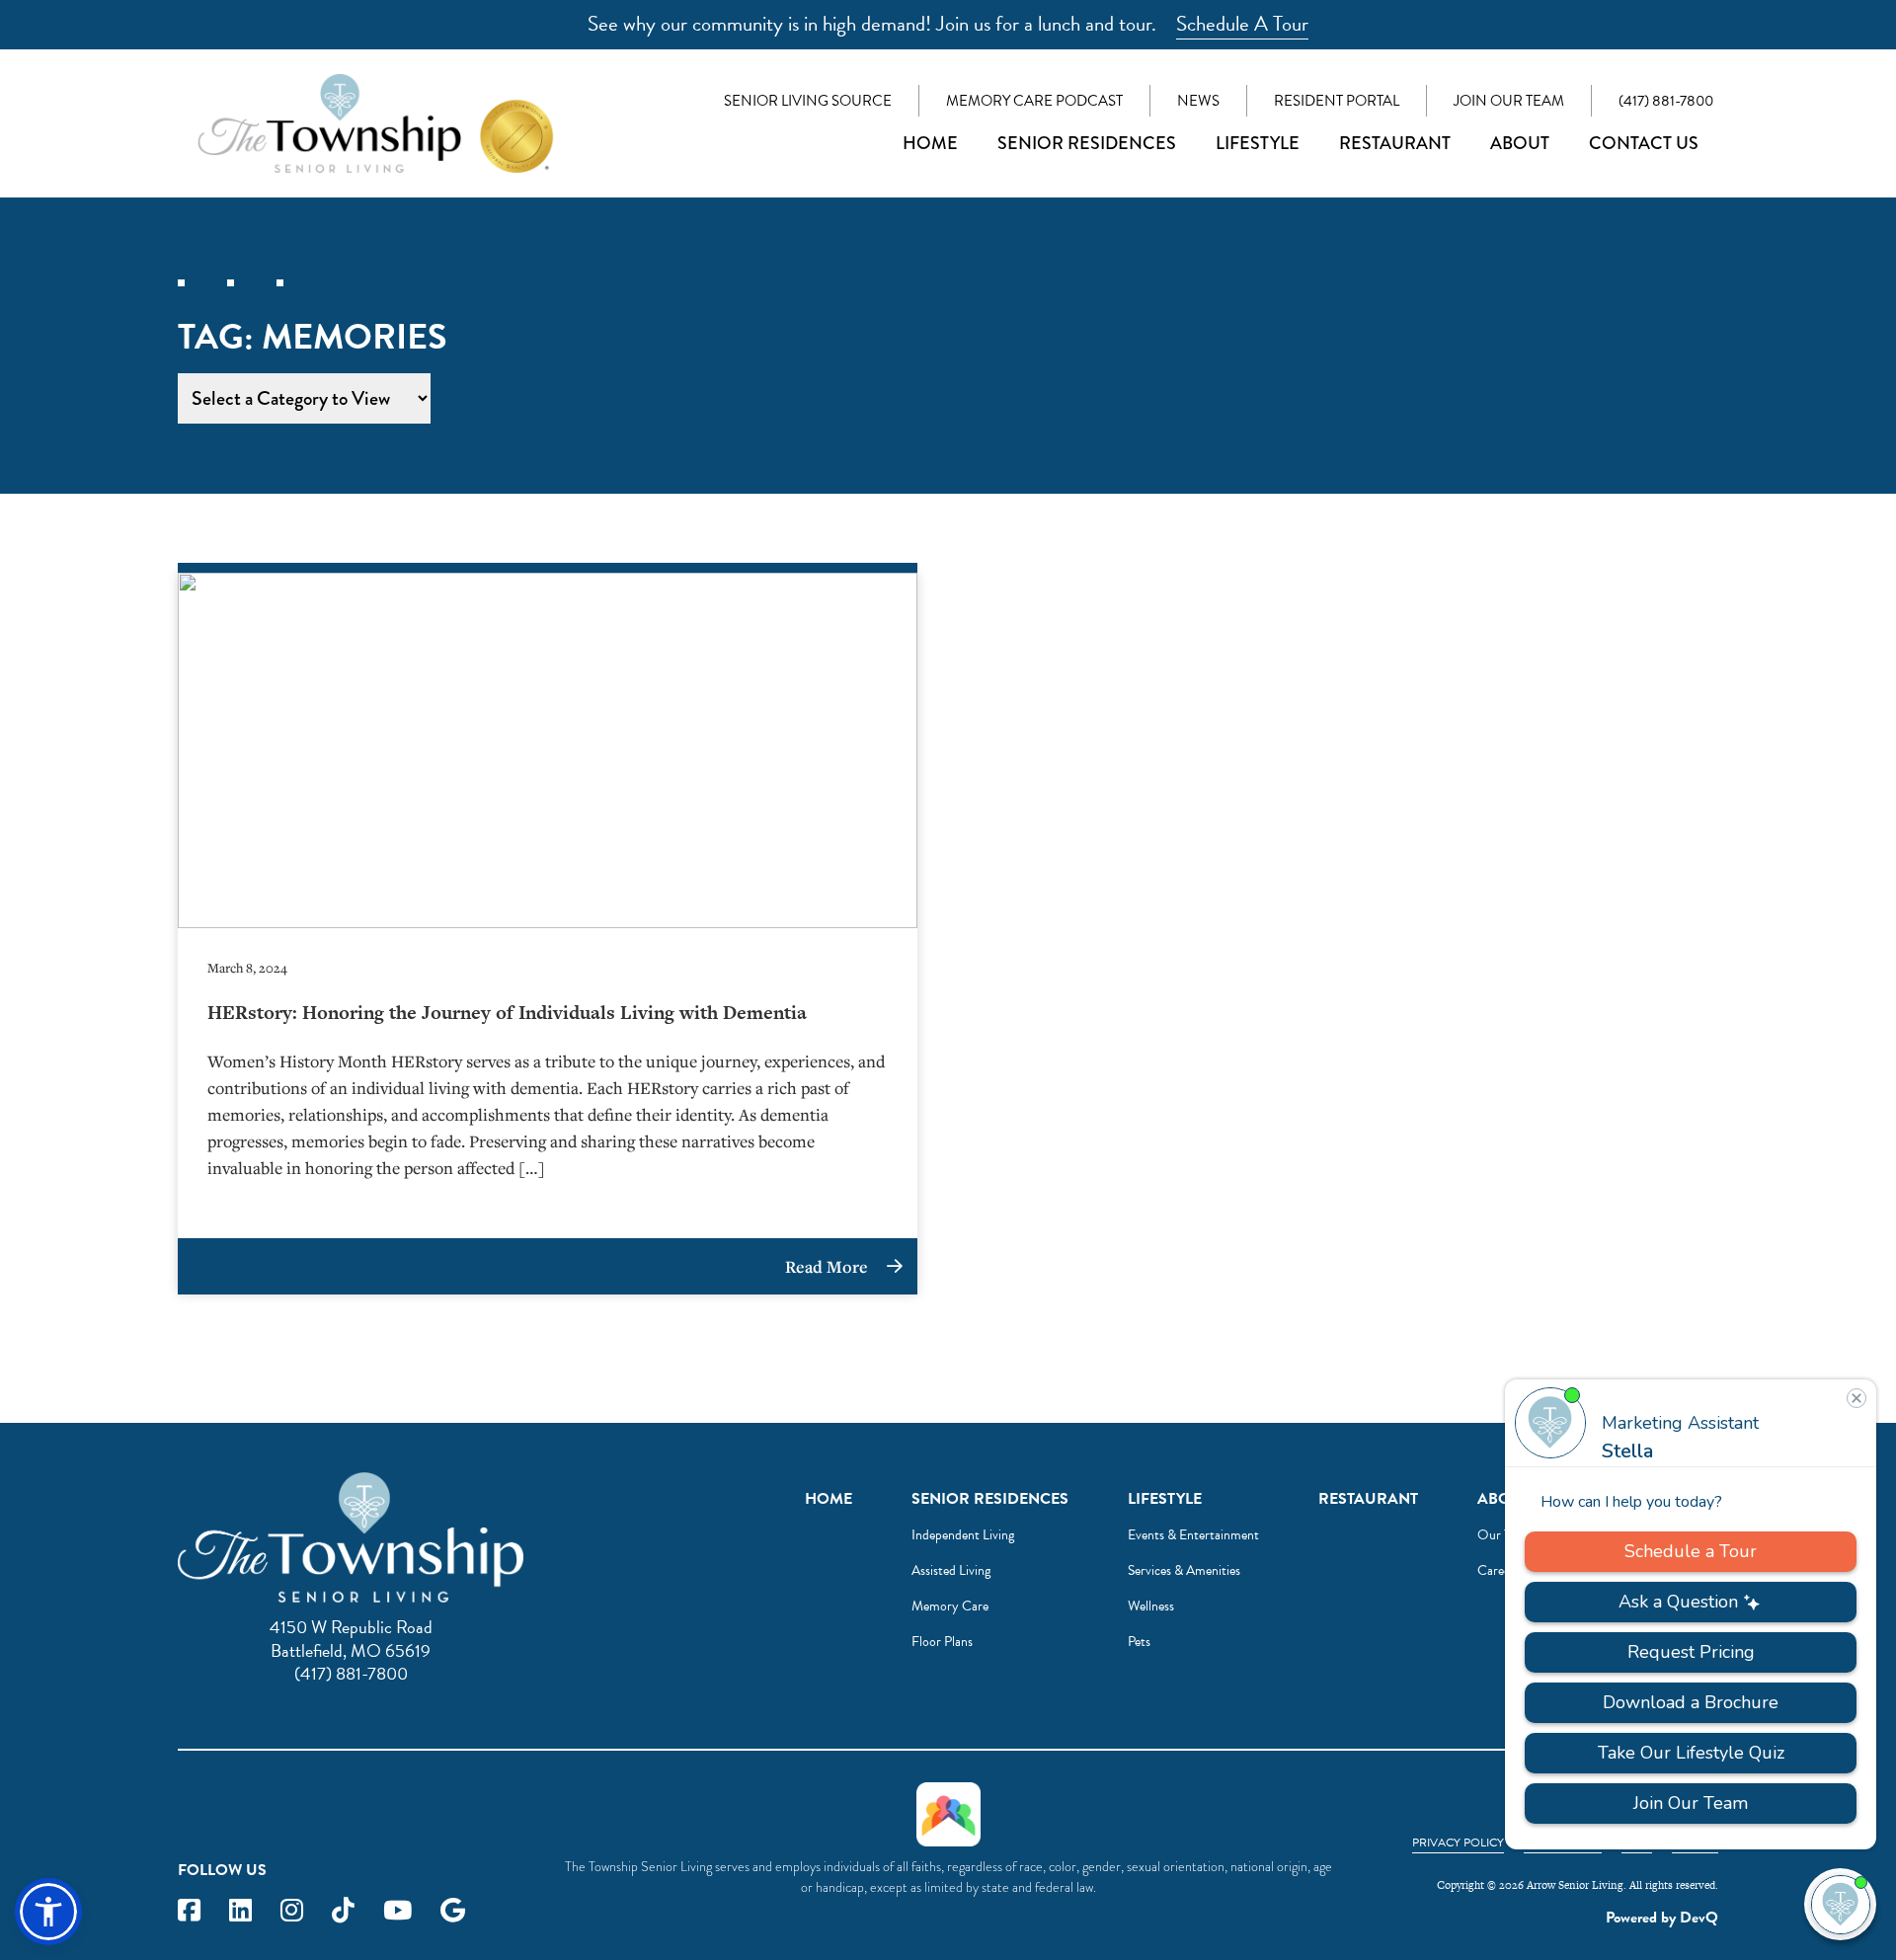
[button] (48, 1912)
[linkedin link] (240, 1911)
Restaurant (1395, 143)
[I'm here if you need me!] (1840, 1904)
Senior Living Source (808, 101)
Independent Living (963, 1535)
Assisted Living (951, 1570)
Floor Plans (942, 1642)
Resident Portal (1337, 101)
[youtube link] (397, 1911)
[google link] (453, 1911)
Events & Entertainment (1193, 1535)
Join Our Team (1509, 101)
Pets (1139, 1642)
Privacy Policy (1458, 1842)
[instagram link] (292, 1911)
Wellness (1151, 1606)
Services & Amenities (1184, 1570)
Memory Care (950, 1606)
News (1198, 101)
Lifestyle (1258, 143)
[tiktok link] (343, 1911)
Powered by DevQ (1662, 1918)
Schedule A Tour (1242, 24)
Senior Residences (1087, 143)
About (1520, 143)
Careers (1499, 1570)
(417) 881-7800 (1666, 101)
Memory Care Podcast (1034, 101)
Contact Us (1644, 143)
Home (930, 143)
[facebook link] (189, 1911)
